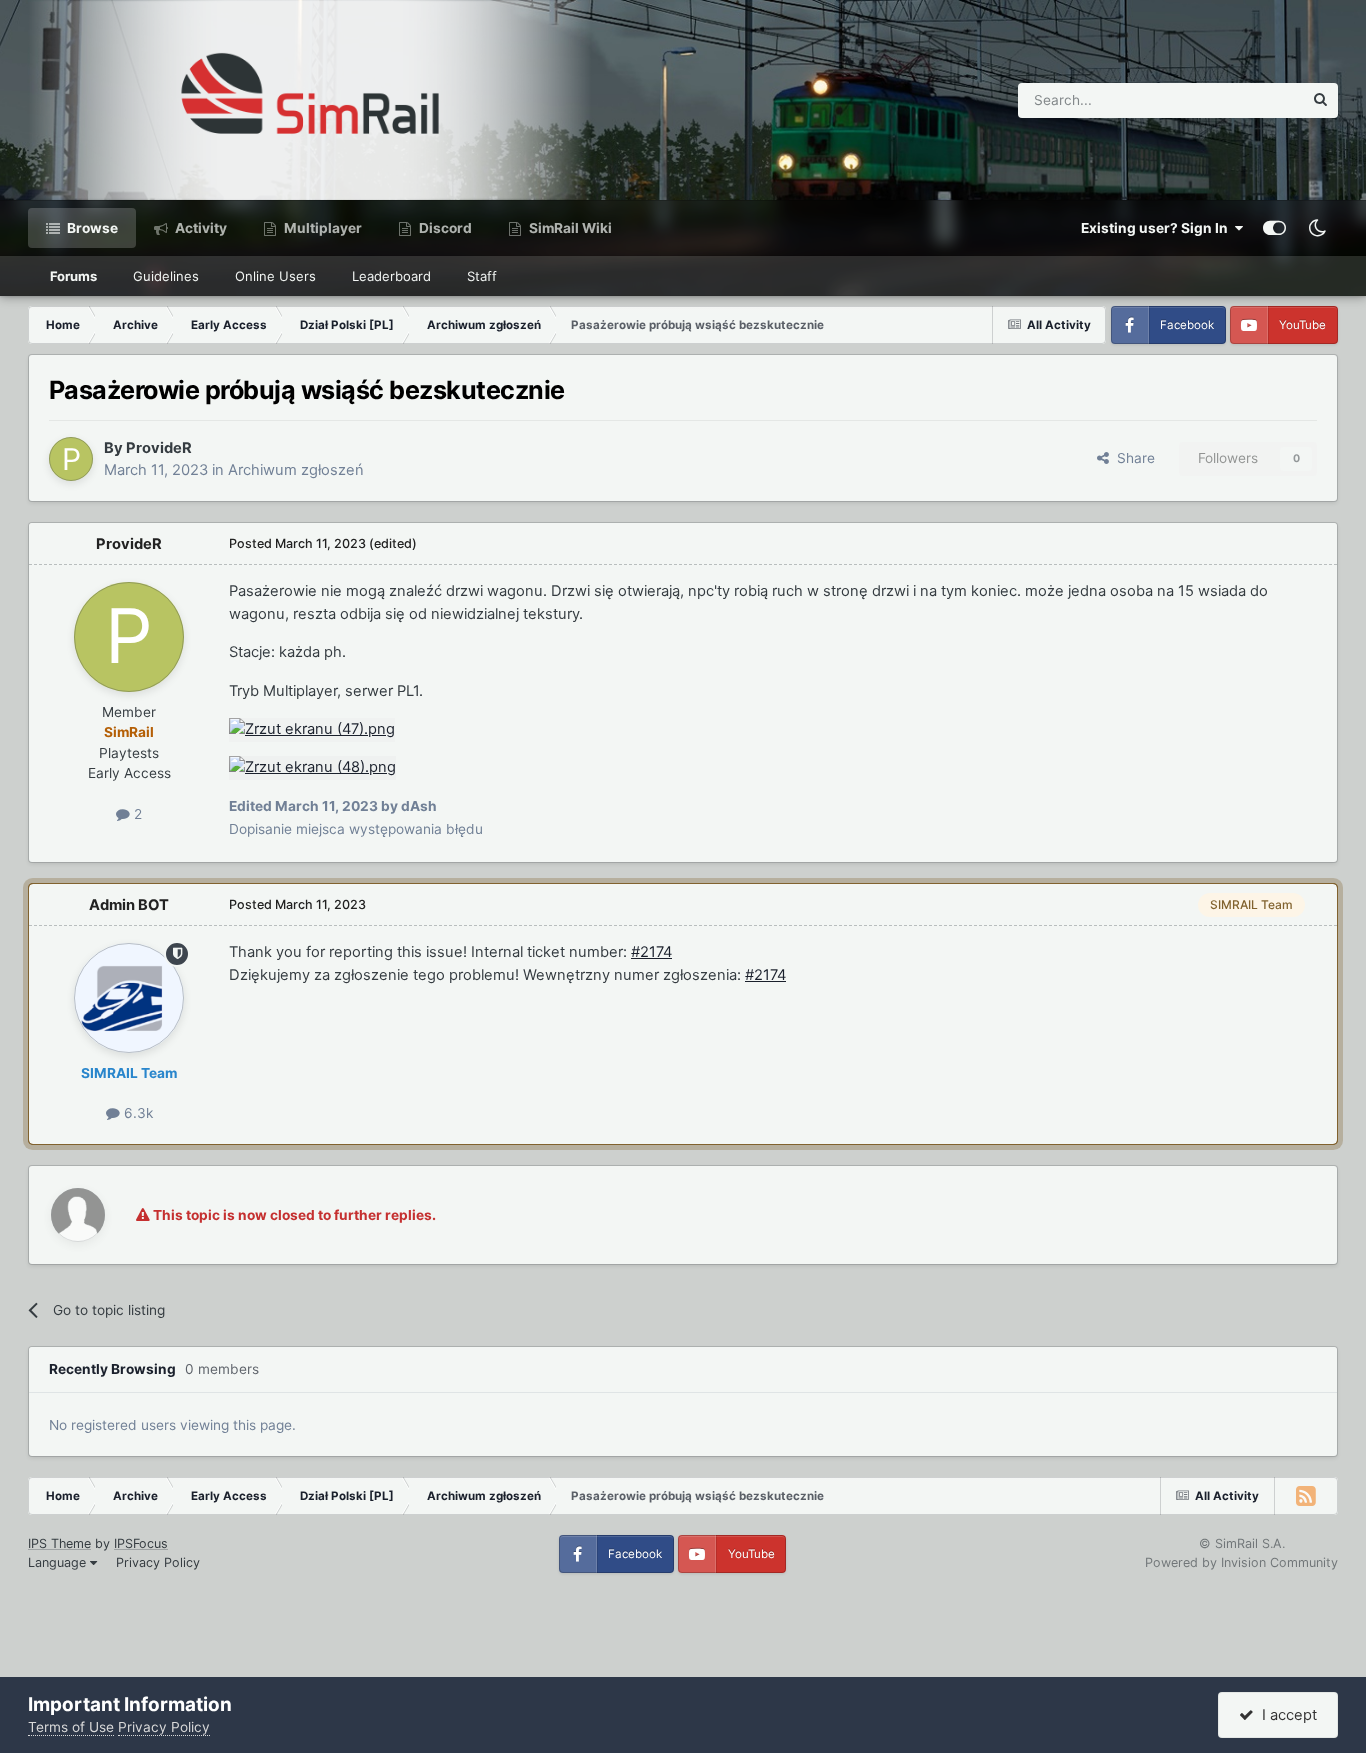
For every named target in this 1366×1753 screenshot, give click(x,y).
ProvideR (159, 448)
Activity (199, 228)
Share (1132, 458)
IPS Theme (59, 1543)
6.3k (136, 1113)
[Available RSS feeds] (1306, 1496)
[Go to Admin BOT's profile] (129, 998)
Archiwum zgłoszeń (296, 470)
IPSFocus (141, 1543)
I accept (1285, 1715)
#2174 (651, 952)
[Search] (1320, 100)
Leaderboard (391, 276)
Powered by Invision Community (1241, 1562)
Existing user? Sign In (1157, 228)
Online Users (275, 276)
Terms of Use (71, 1727)
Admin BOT (129, 905)
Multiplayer (321, 228)
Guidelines (166, 276)
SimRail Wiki (569, 228)
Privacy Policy (158, 1562)
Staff (482, 276)
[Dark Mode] (1317, 228)
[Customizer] (1274, 228)
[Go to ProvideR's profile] (71, 459)
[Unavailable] (312, 729)
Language (59, 1562)
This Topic (1244, 99)
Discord (444, 228)
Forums (73, 276)
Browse (91, 228)
